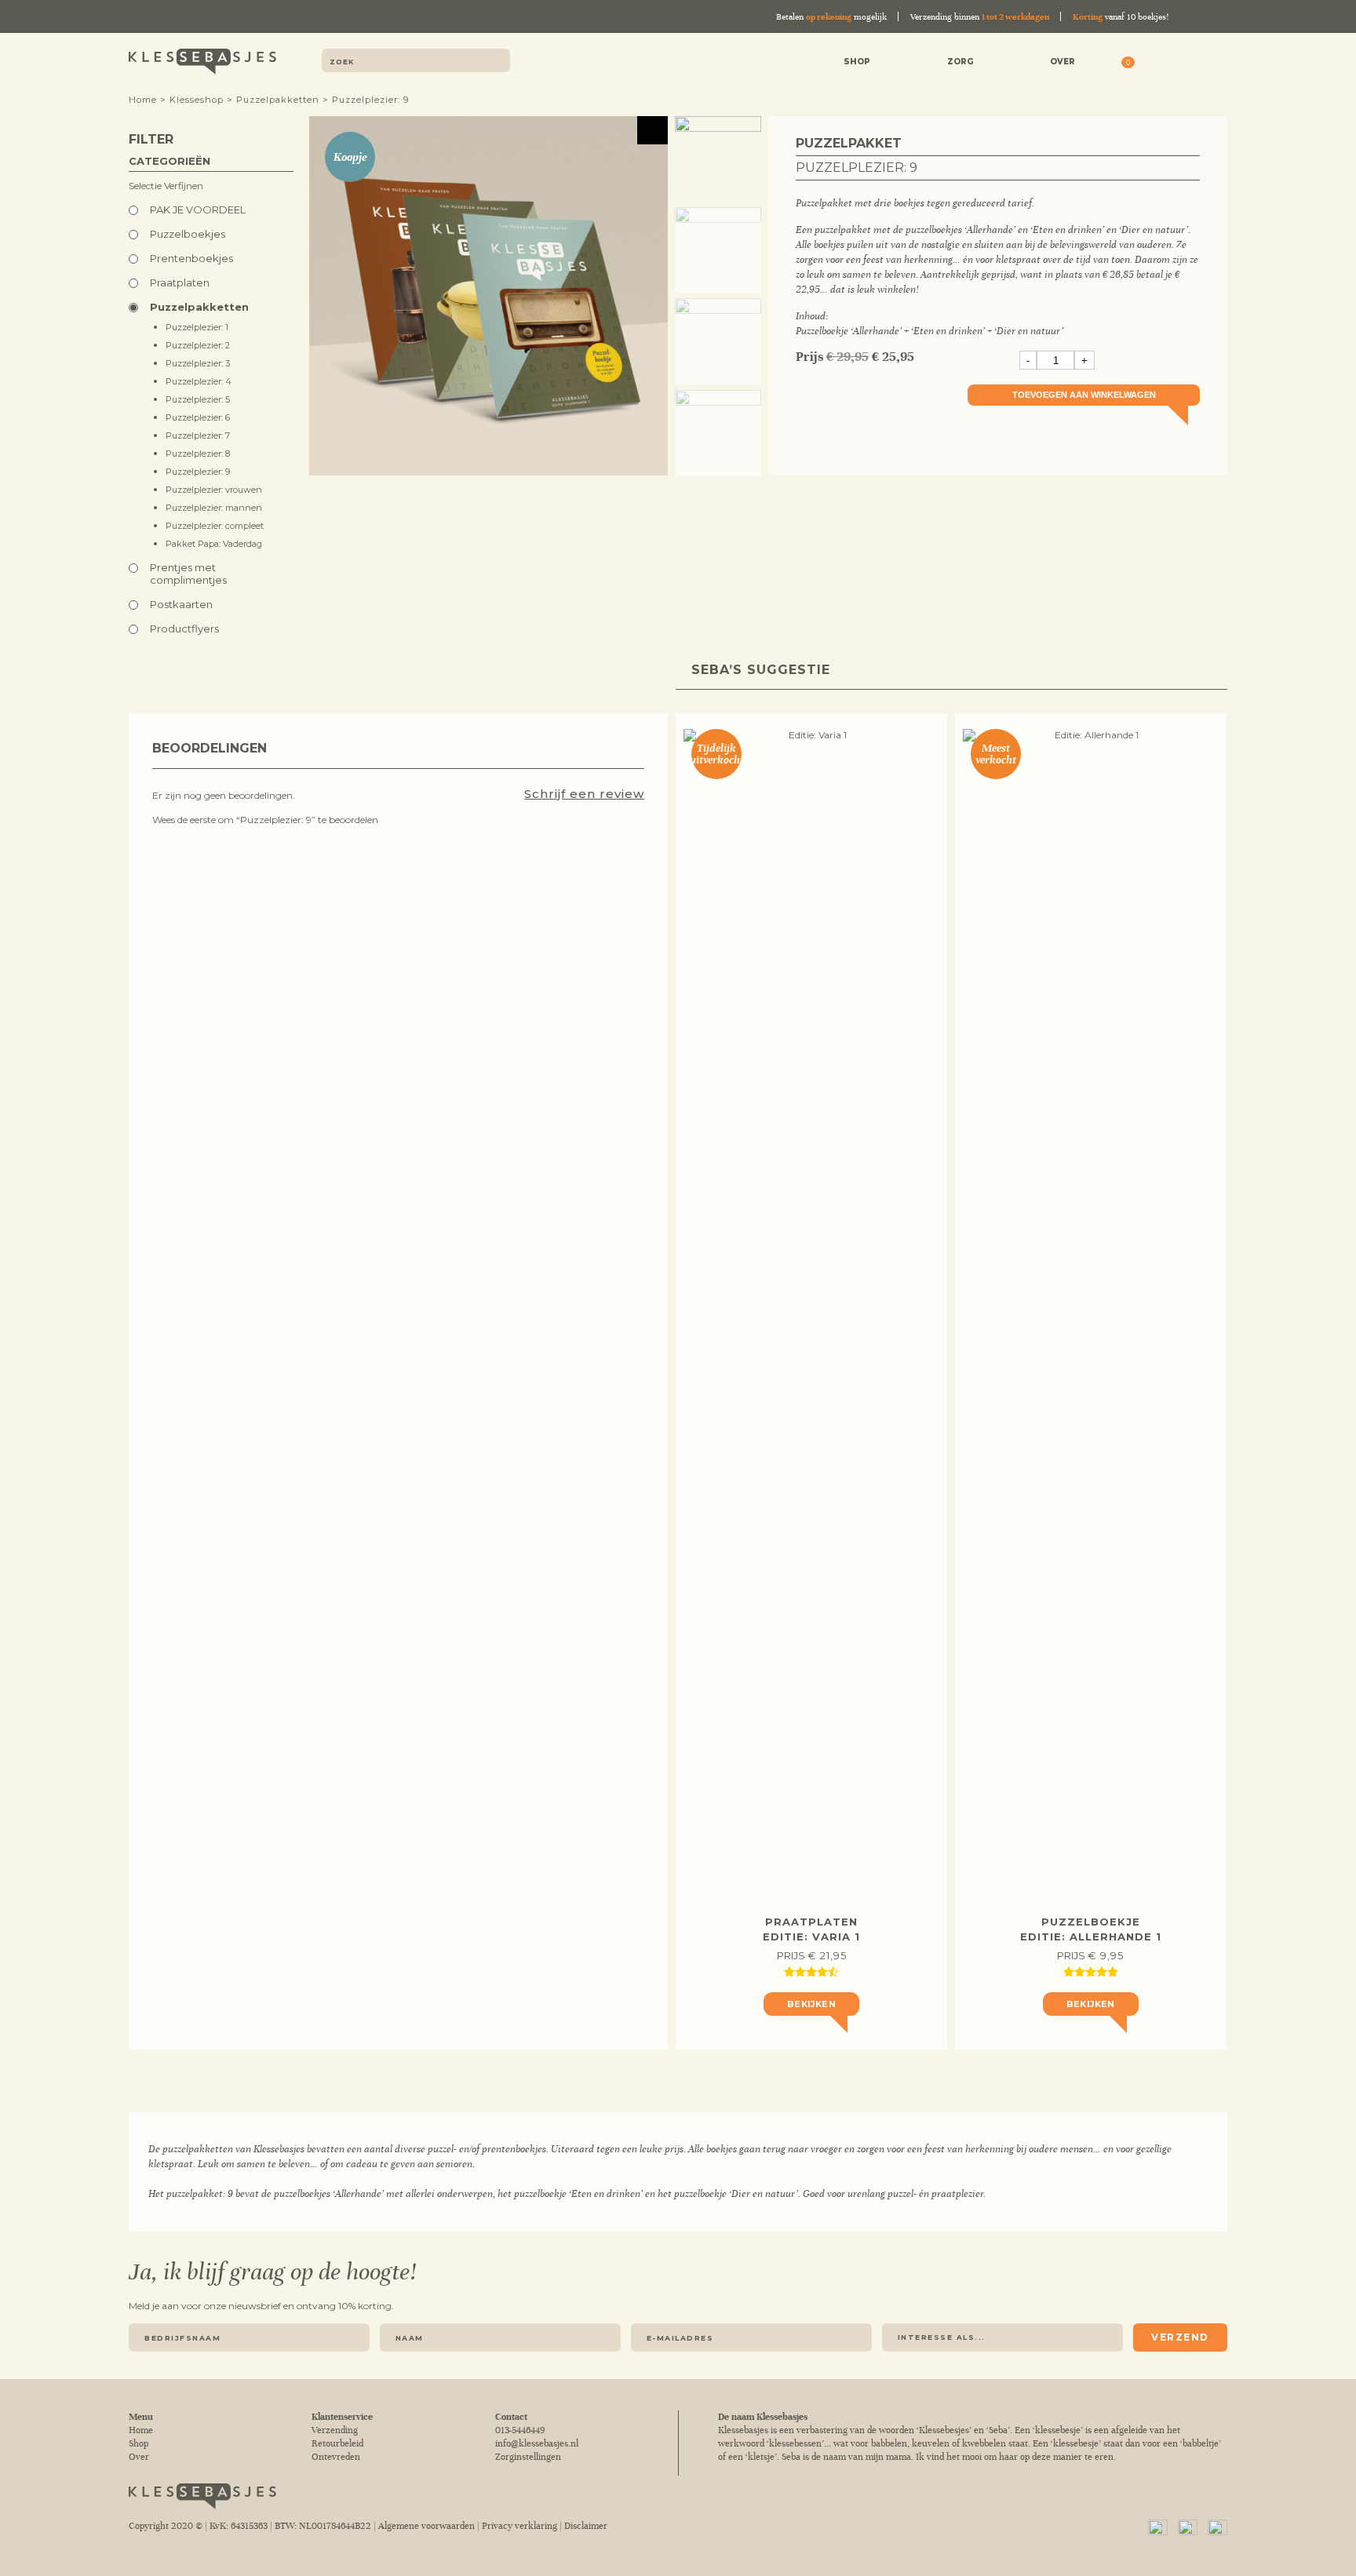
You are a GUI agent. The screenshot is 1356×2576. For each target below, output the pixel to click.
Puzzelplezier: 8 (198, 454)
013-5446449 (520, 2430)
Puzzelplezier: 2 (198, 345)
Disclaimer (586, 2526)
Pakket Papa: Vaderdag (214, 544)
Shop (857, 62)
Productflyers (184, 629)
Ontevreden (336, 2457)
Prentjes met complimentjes (188, 574)
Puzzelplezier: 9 (198, 472)
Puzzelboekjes (188, 234)
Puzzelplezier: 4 (199, 381)
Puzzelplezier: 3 (198, 363)
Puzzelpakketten (278, 100)
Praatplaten (180, 282)
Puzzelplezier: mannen (214, 508)
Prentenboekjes (191, 258)
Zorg (960, 62)
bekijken (811, 2004)
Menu (1216, 63)
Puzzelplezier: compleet (215, 526)
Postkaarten (181, 604)
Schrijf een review (584, 794)
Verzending (335, 2430)
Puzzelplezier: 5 (198, 399)
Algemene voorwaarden (426, 2526)
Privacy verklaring (519, 2526)
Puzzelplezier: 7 (198, 435)
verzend (1180, 2337)
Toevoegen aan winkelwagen (1084, 395)
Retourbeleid (337, 2444)
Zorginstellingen (528, 2457)
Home (143, 100)
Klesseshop (197, 100)
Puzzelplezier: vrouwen (214, 490)
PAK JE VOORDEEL (198, 210)
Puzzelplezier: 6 (198, 417)
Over (1063, 62)
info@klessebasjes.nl (537, 2444)
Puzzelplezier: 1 (197, 327)
